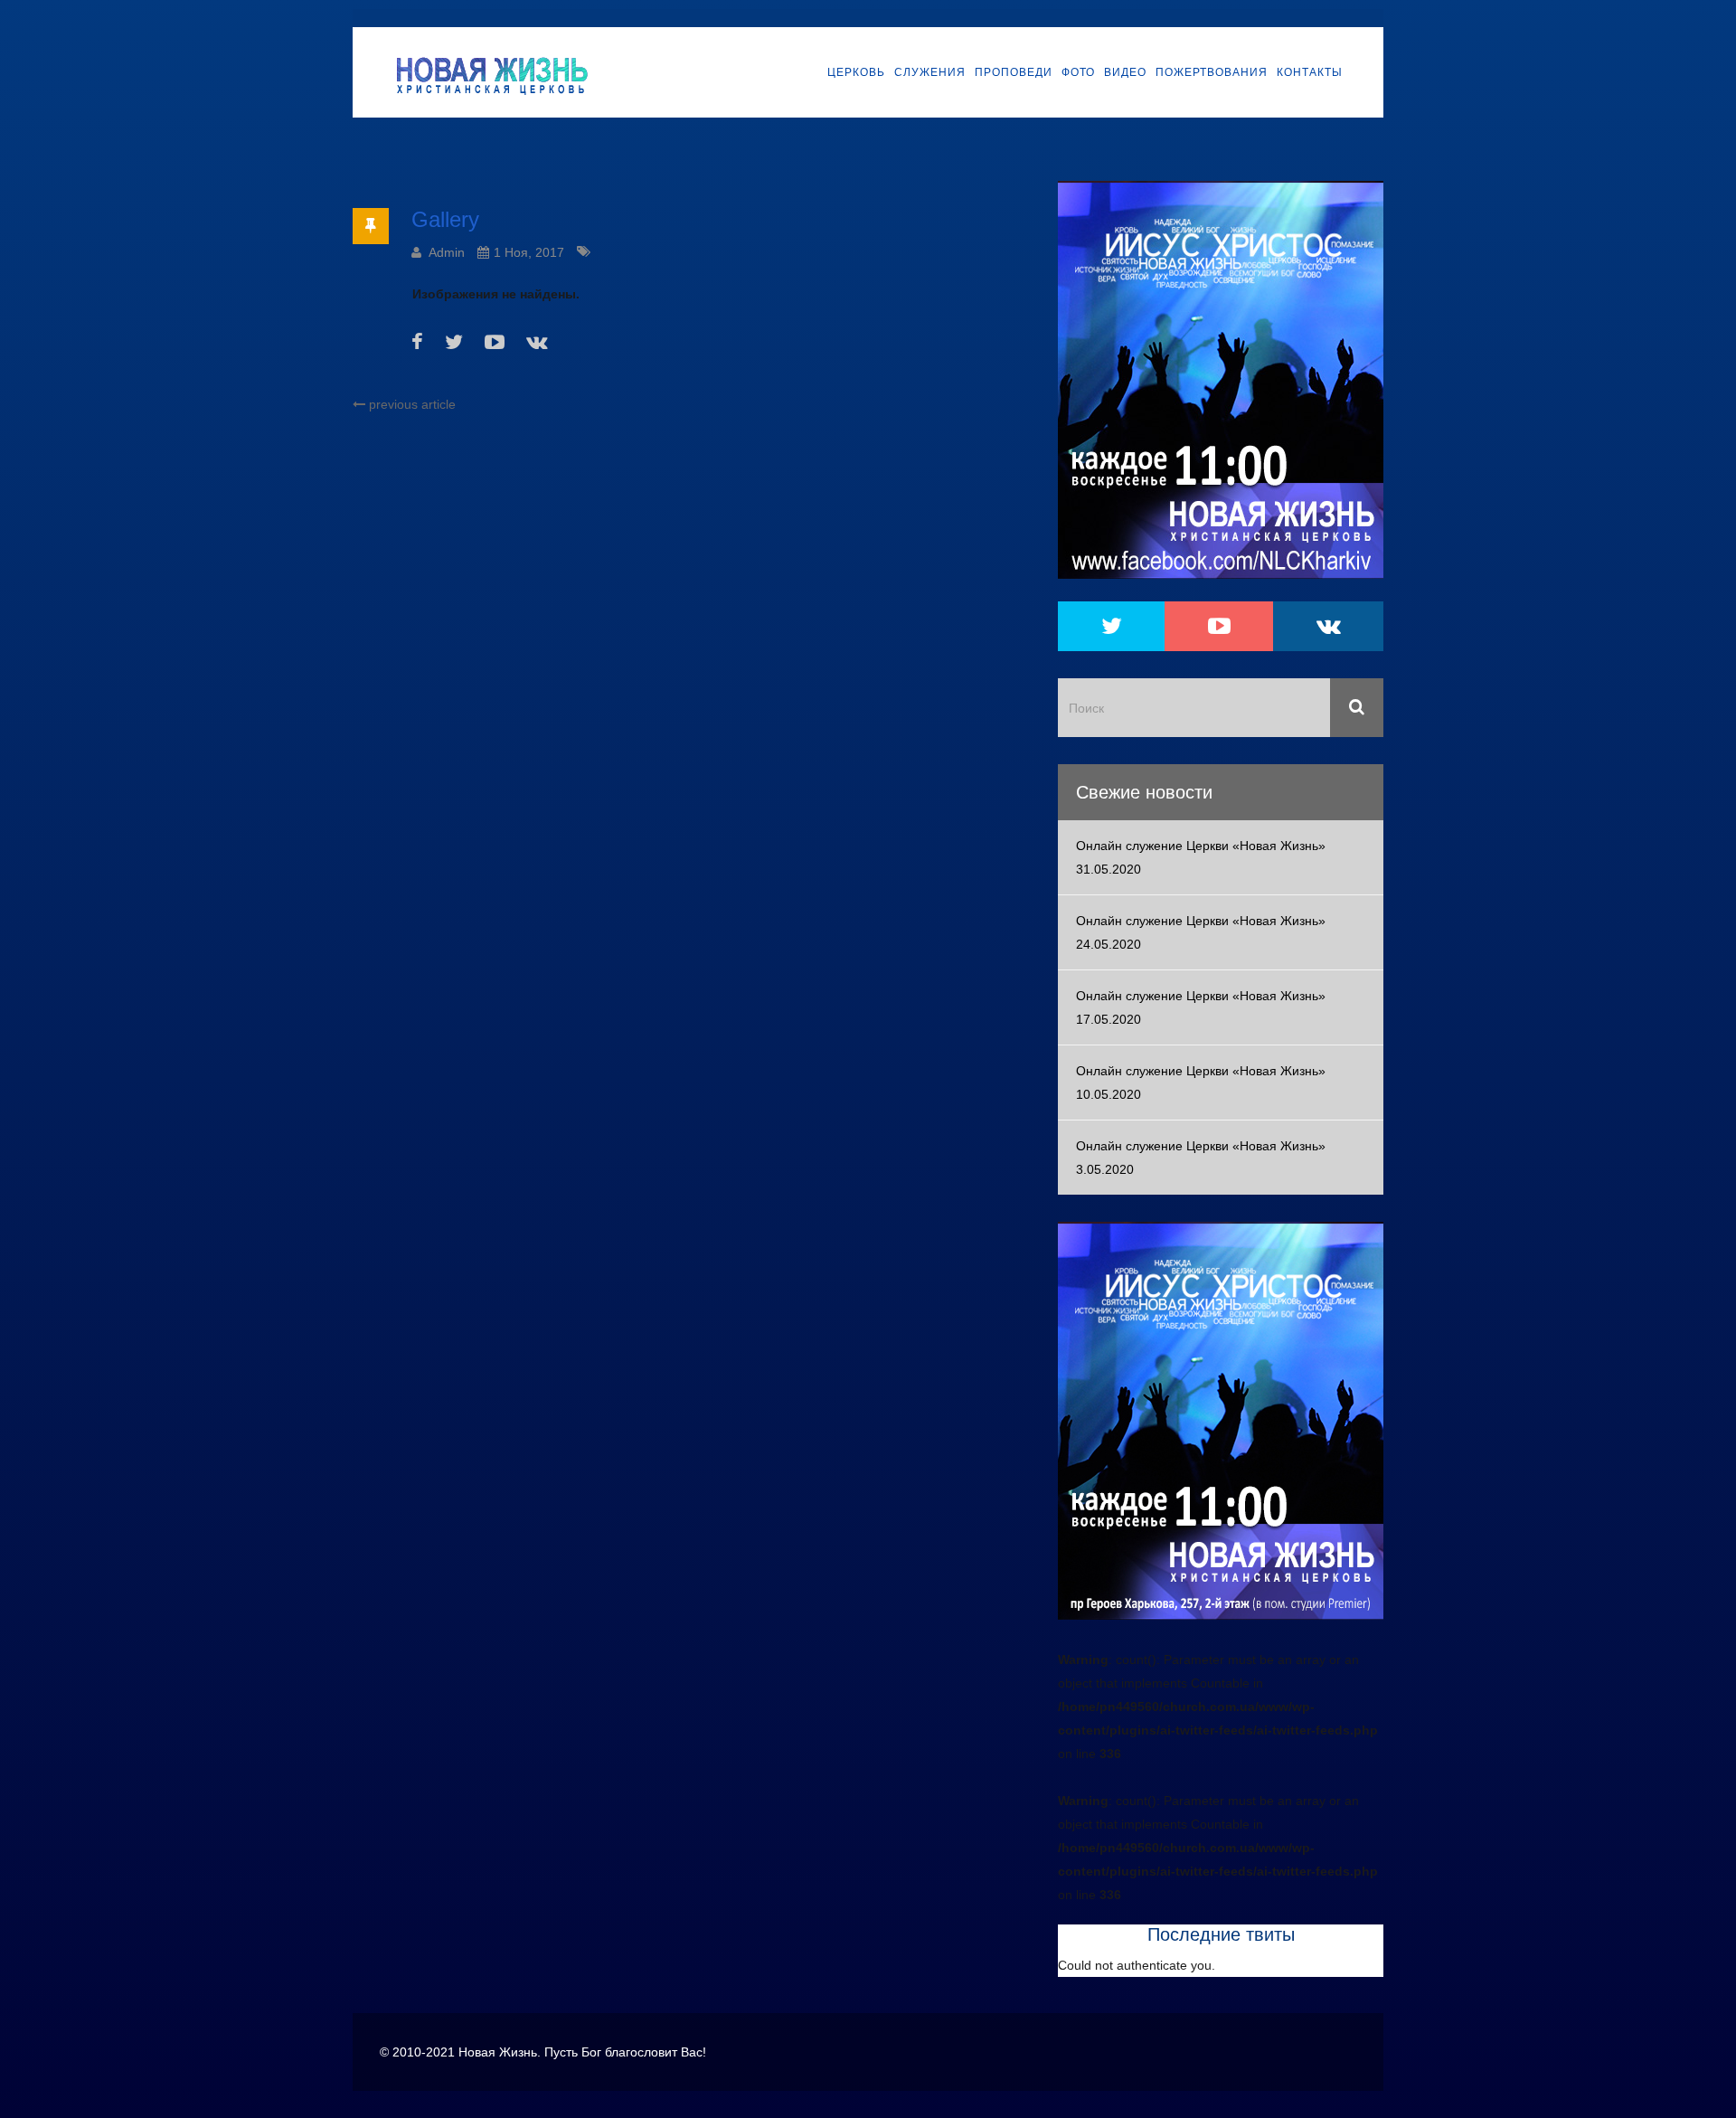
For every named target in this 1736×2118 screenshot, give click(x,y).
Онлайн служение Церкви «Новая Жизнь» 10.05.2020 (1201, 1083)
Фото (1078, 72)
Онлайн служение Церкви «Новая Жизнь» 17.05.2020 (1201, 1007)
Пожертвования (1212, 72)
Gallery (445, 219)
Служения (930, 72)
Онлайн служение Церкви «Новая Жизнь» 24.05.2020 (1201, 932)
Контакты (1310, 72)
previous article (410, 404)
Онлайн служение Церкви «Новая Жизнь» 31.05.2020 (1201, 857)
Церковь (856, 72)
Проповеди (1014, 72)
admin (447, 252)
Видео (1125, 72)
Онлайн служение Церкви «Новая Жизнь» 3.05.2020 (1201, 1158)
